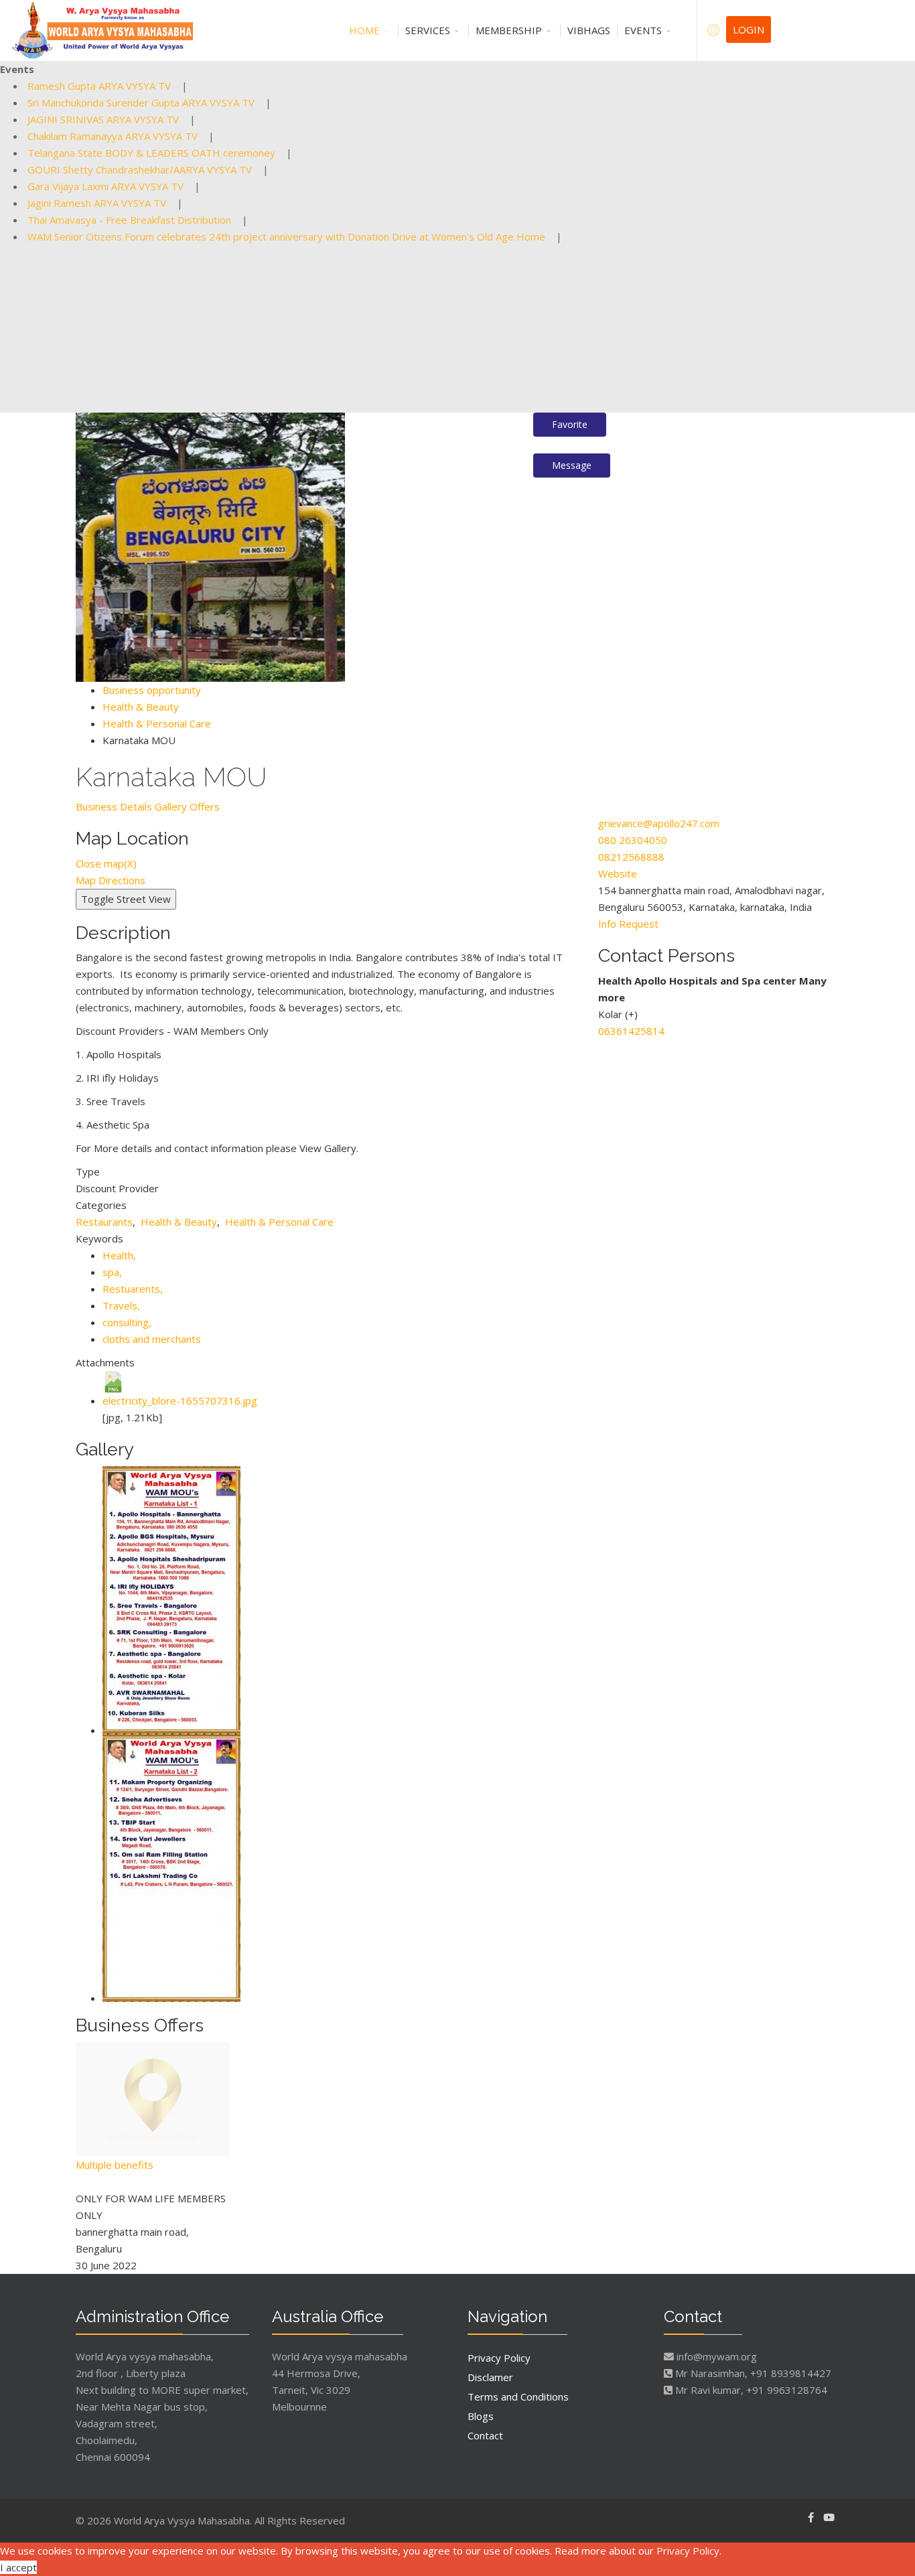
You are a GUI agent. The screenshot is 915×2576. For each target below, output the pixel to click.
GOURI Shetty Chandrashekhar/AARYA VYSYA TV (140, 169)
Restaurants (104, 1222)
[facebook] (811, 2517)
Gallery (171, 806)
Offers (205, 806)
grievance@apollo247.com (659, 823)
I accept (18, 2567)
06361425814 (631, 1031)
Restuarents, (134, 1289)
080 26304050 (633, 840)
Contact (485, 2435)
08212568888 (631, 857)
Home (364, 30)
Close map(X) (106, 863)
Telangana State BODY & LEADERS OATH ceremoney (151, 153)
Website (618, 873)
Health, (121, 1255)
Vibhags (589, 30)
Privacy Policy (499, 2358)
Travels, (123, 1305)
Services (428, 30)
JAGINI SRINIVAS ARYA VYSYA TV (103, 119)
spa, (114, 1272)
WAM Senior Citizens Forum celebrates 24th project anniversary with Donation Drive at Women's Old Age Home (286, 236)
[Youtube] (829, 2517)
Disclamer (490, 2377)
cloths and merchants (152, 1339)
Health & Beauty (141, 707)
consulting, (128, 1322)
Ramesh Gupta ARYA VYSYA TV (99, 86)
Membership (509, 30)
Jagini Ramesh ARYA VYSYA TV (97, 203)
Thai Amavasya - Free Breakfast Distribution (129, 220)
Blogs (481, 2416)
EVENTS (643, 30)
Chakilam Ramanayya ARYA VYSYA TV (113, 136)
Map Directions (111, 880)
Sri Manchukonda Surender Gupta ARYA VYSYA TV (141, 102)
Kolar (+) (618, 1014)
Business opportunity (152, 690)
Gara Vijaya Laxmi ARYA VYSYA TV (105, 186)
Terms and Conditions (518, 2396)
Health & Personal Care (157, 723)
